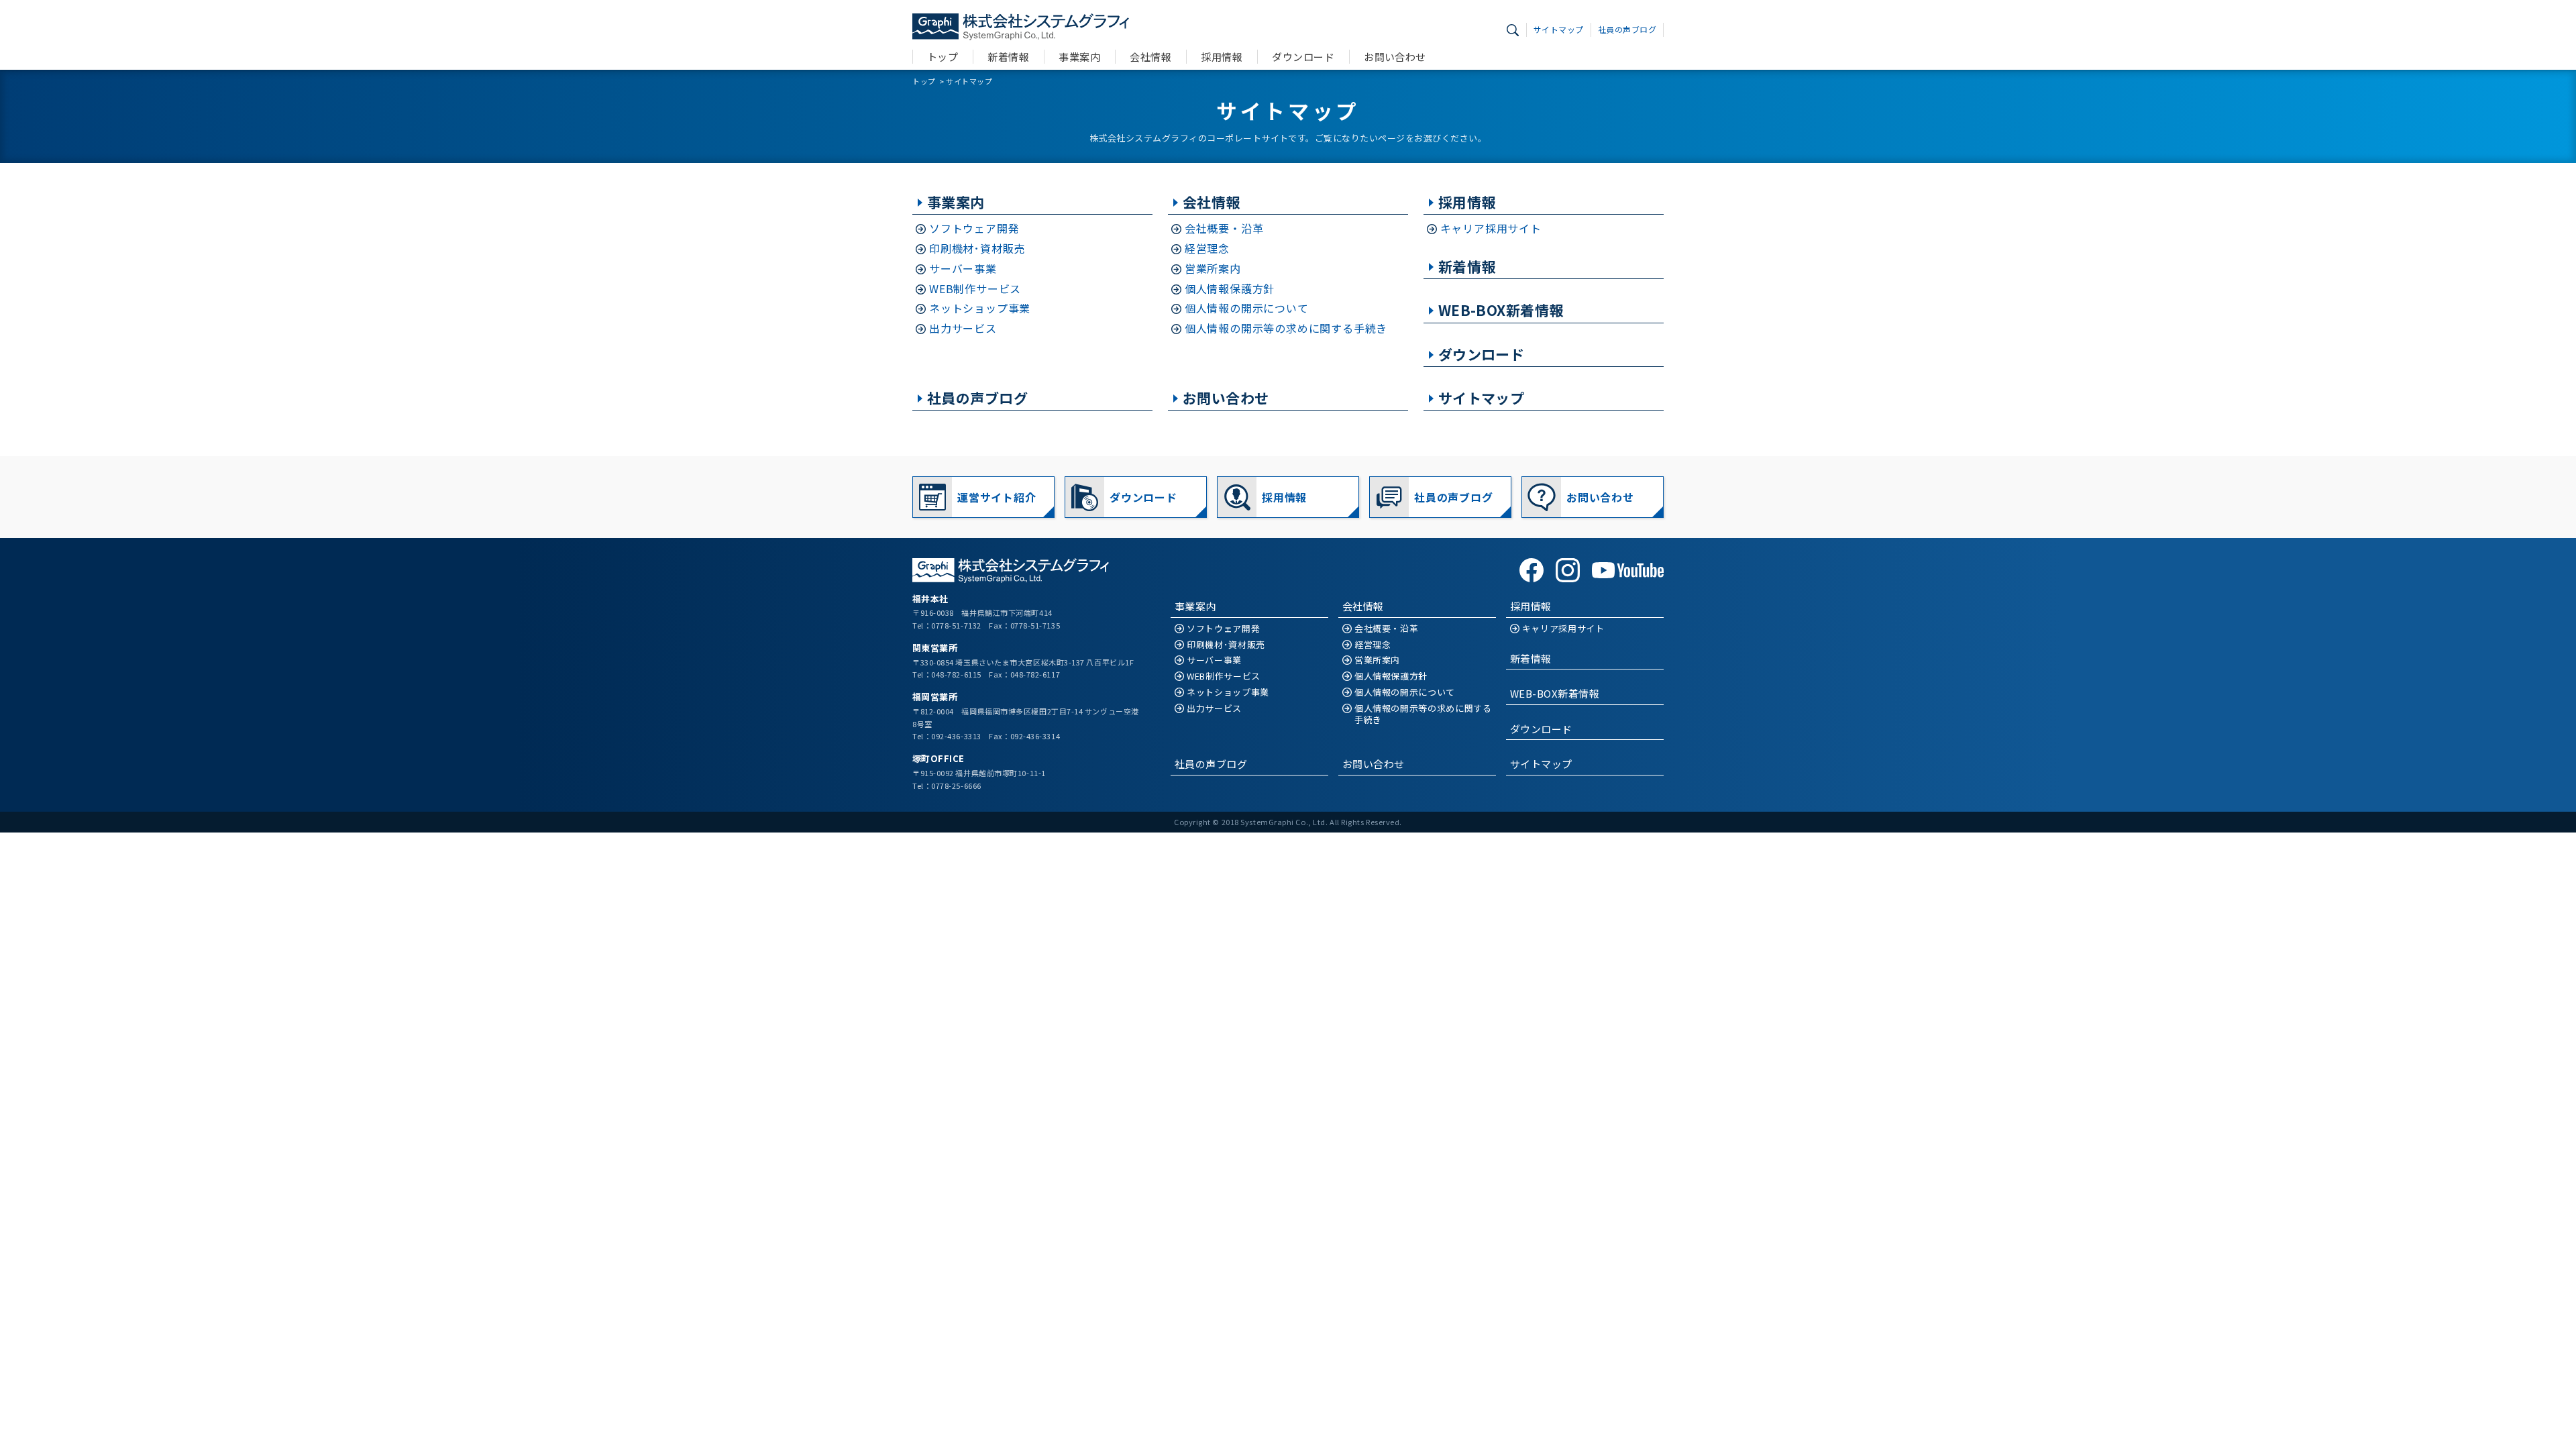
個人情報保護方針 (1230, 289)
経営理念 (1207, 249)
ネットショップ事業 (980, 308)
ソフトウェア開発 (974, 228)
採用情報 (1222, 57)
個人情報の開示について (1247, 308)
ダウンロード (1303, 57)
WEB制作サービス (975, 289)
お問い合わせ (1395, 57)
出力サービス (963, 328)
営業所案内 (1213, 269)
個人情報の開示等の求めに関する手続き (1286, 328)
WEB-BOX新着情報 (1501, 310)
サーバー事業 (963, 269)
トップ (943, 57)
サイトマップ (1559, 29)
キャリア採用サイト (1491, 228)
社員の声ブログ (1627, 29)
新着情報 (1008, 57)
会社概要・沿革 (1224, 228)
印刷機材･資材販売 (977, 249)
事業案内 (1079, 57)
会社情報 (1150, 57)
